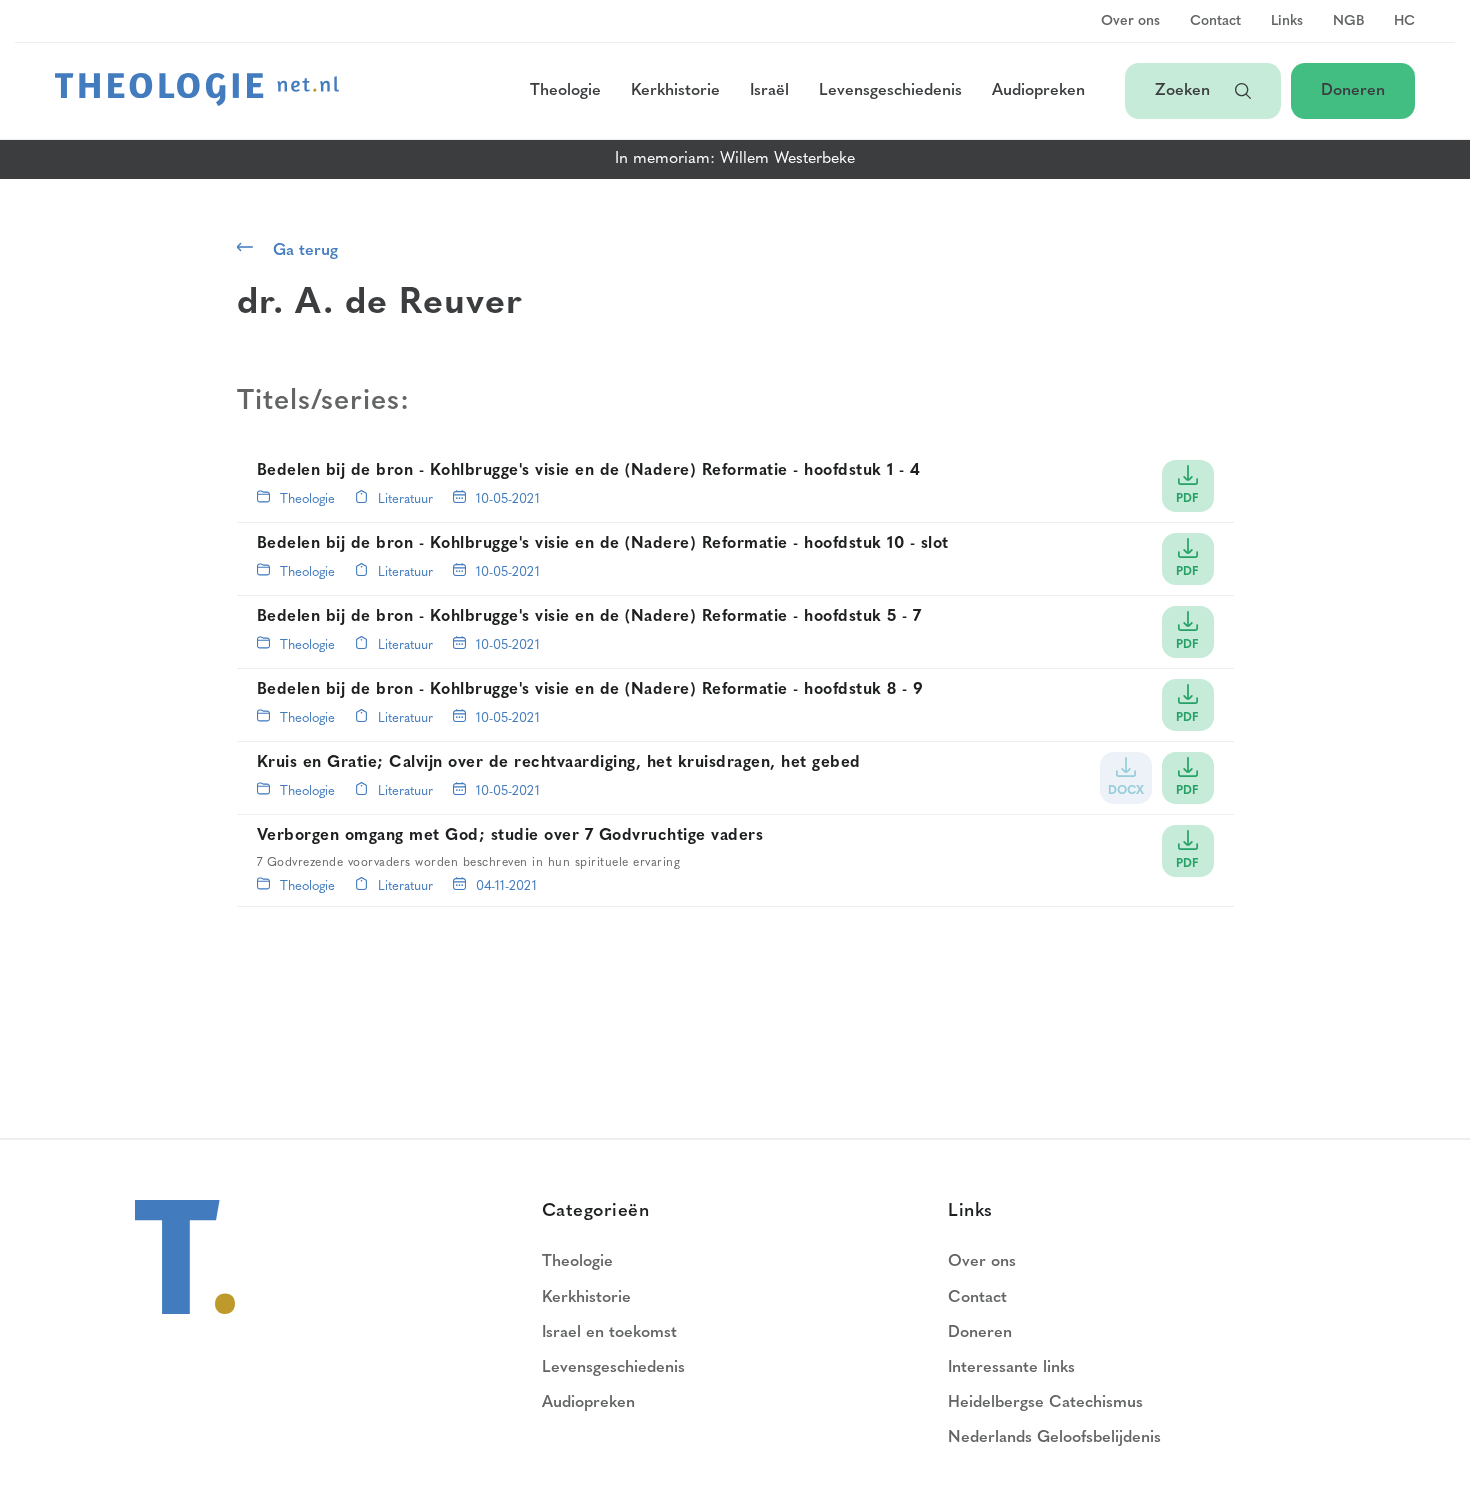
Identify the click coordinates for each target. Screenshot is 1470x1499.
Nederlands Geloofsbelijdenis (1054, 1438)
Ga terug (305, 251)
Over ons (1130, 22)
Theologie (565, 91)
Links (1287, 22)
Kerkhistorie (675, 91)
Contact (1215, 22)
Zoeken (1185, 91)
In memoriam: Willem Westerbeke (735, 159)
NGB (1348, 22)
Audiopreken (1038, 91)
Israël (769, 91)
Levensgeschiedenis (890, 91)
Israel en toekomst (609, 1333)
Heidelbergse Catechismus (1045, 1403)
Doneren (1353, 91)
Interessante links (1011, 1368)
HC (1404, 22)
